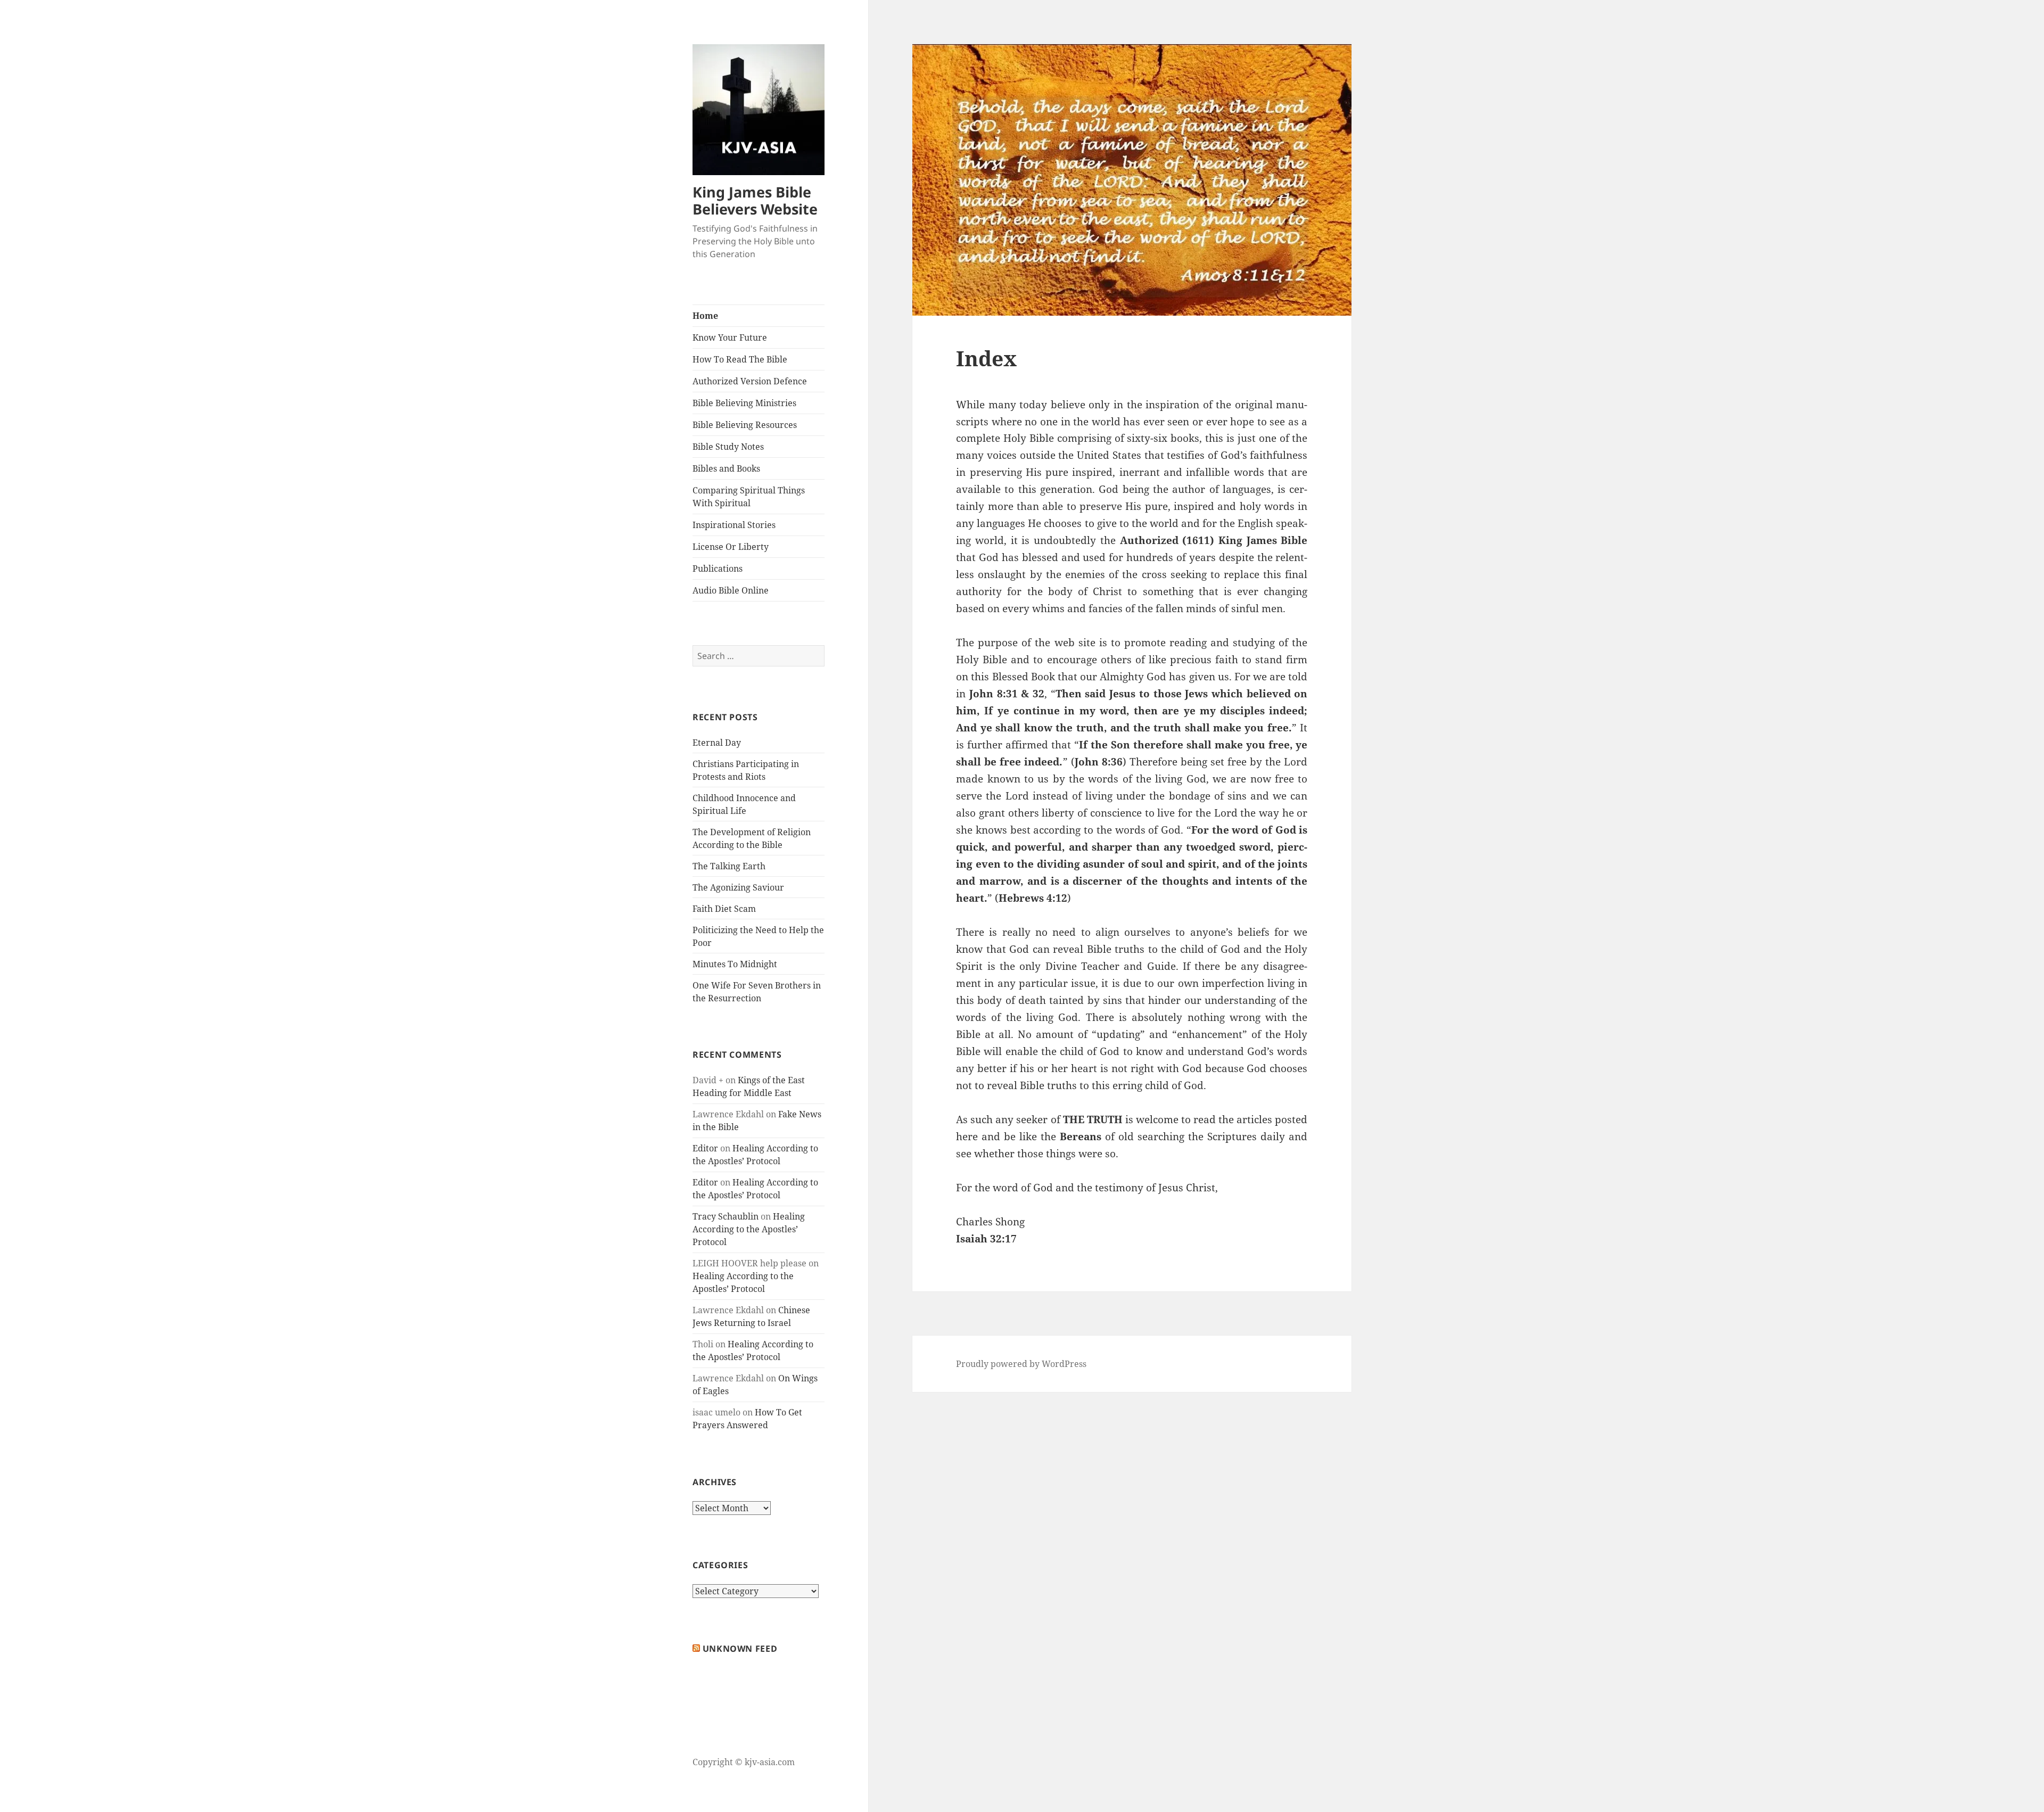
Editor (705, 1148)
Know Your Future (730, 337)
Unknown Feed (740, 1649)
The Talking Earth (729, 866)
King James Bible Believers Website (755, 200)
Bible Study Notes (728, 447)
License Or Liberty (731, 547)
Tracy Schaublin (726, 1216)
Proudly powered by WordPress (1021, 1364)
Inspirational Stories (734, 525)
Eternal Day (717, 743)
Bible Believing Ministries (744, 403)
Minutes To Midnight (735, 964)
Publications (718, 569)
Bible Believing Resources (745, 425)
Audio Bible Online (731, 590)
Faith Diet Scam (724, 909)
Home (705, 316)
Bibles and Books (726, 468)
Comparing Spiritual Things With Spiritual (749, 497)
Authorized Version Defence (750, 381)
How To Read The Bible (740, 359)
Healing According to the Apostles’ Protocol (749, 1229)
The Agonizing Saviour (738, 887)
